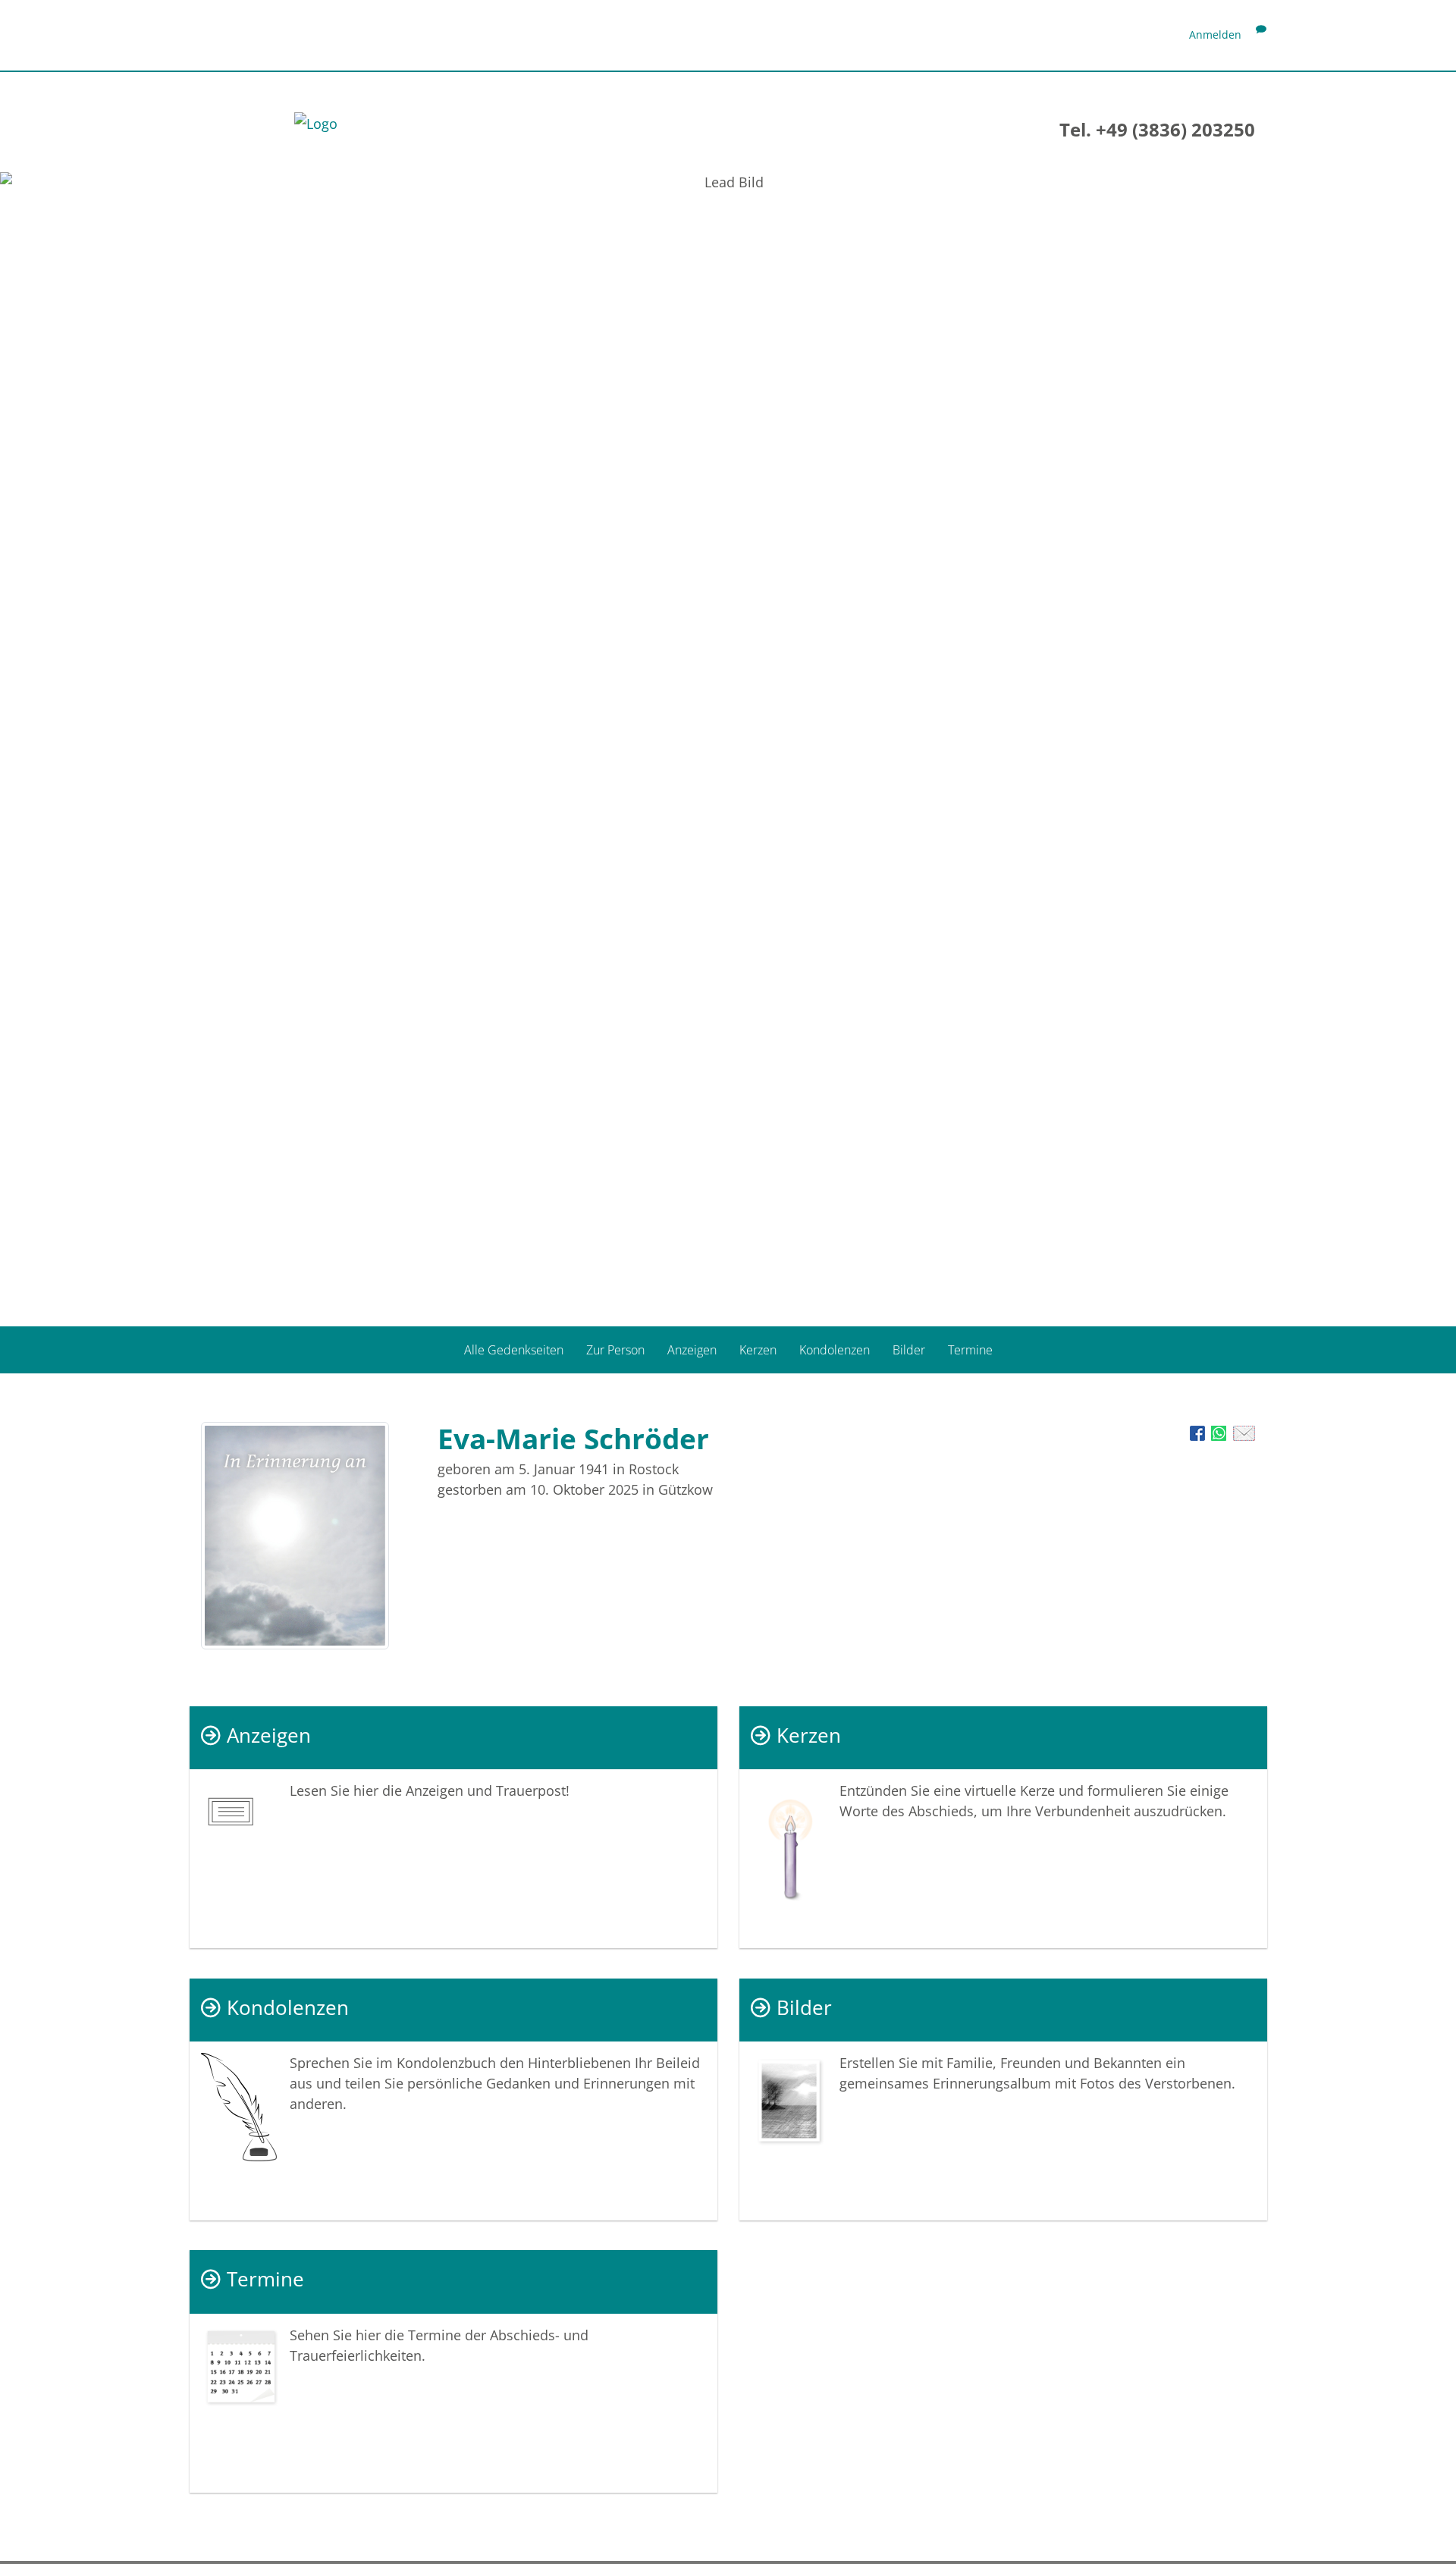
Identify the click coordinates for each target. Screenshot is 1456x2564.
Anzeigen (692, 1349)
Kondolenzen (835, 1349)
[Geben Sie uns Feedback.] (1261, 35)
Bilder (909, 1349)
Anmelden (1215, 35)
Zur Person (615, 1349)
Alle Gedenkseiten (514, 1349)
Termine (970, 1349)
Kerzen (758, 1349)
